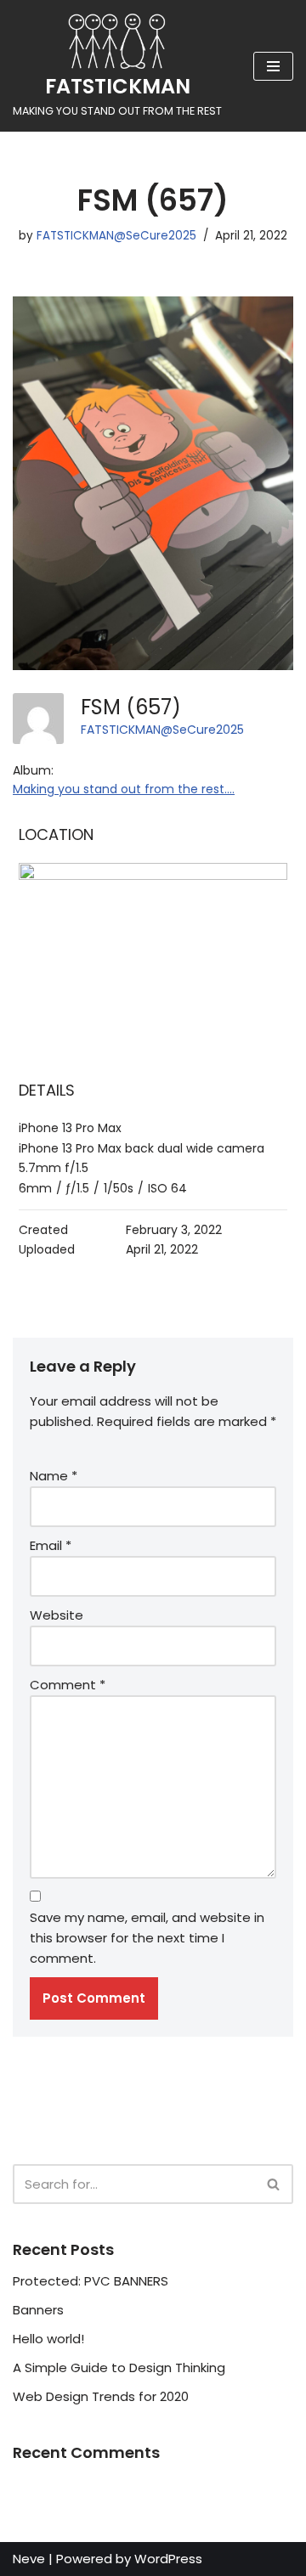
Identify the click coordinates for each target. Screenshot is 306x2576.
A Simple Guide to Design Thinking (119, 2367)
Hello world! (48, 2339)
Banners (38, 2310)
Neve (29, 2559)
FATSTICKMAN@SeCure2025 (116, 236)
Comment (68, 1685)
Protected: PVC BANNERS (91, 2281)
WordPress (168, 2559)
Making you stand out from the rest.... (124, 789)
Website (57, 1615)
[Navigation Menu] (273, 66)
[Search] (274, 2184)
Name (54, 1476)
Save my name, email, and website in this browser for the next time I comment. (147, 1938)
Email (51, 1545)
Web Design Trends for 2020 (101, 2396)
